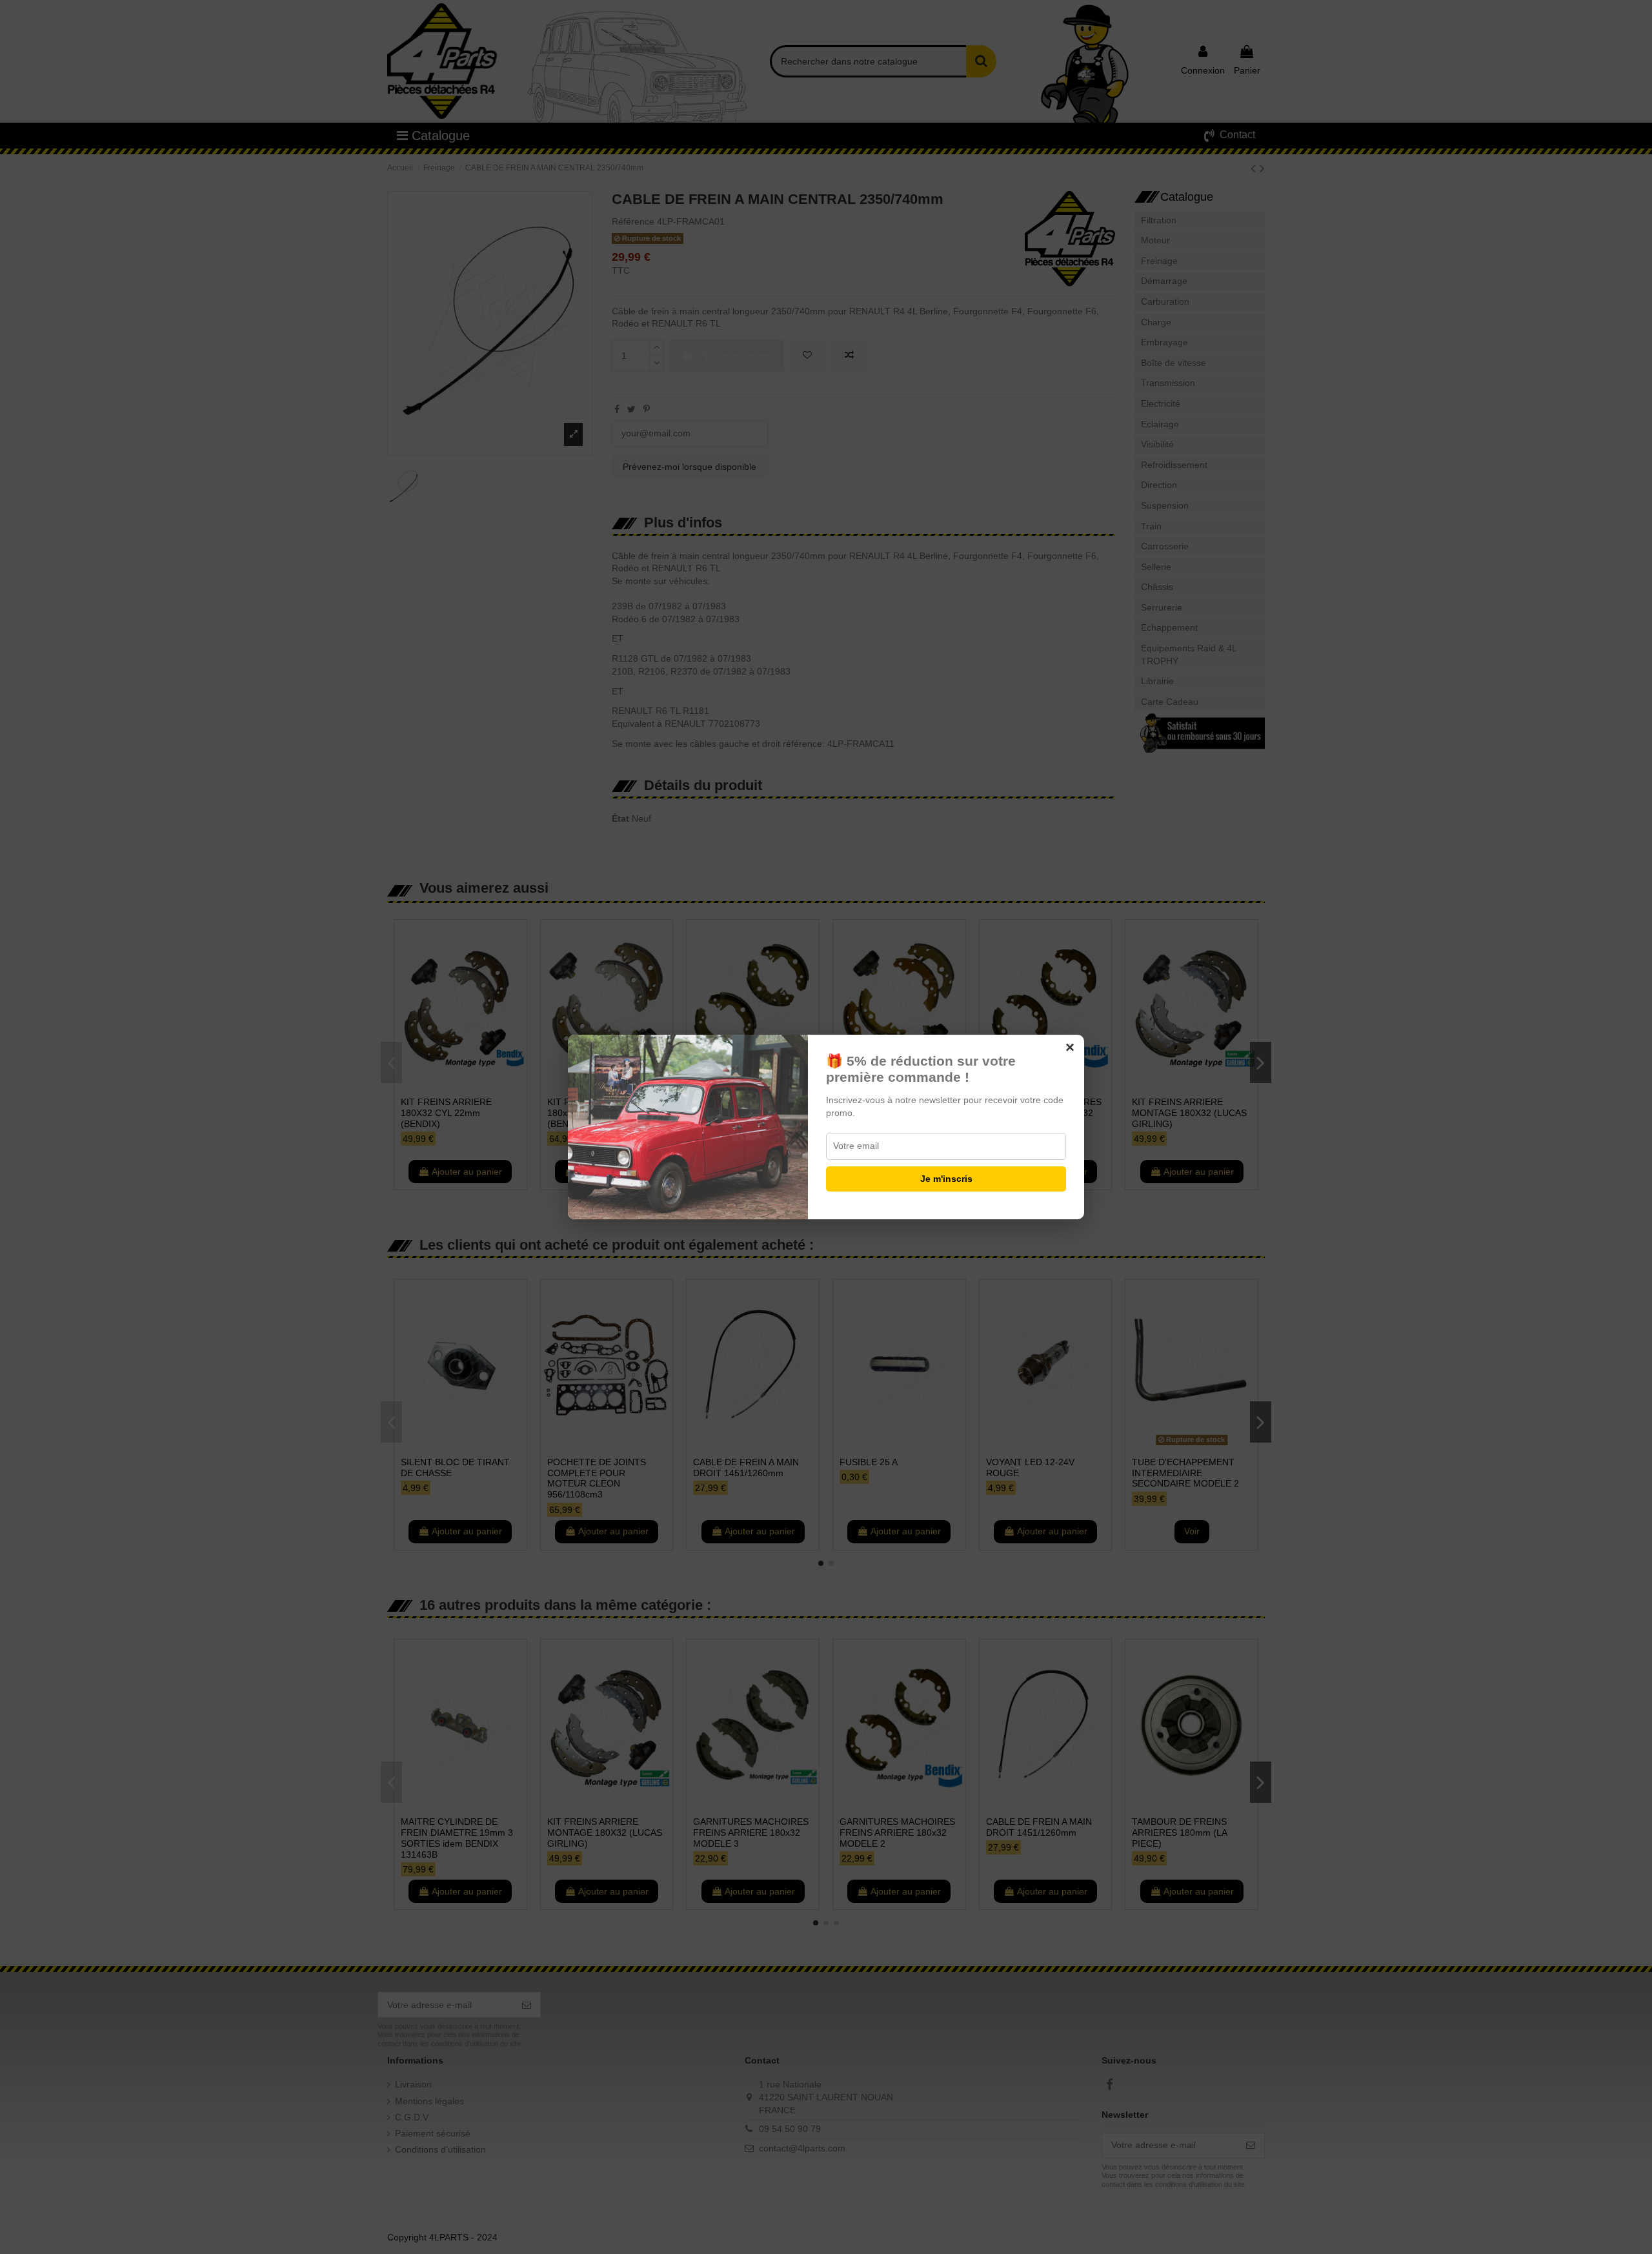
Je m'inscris (946, 1179)
